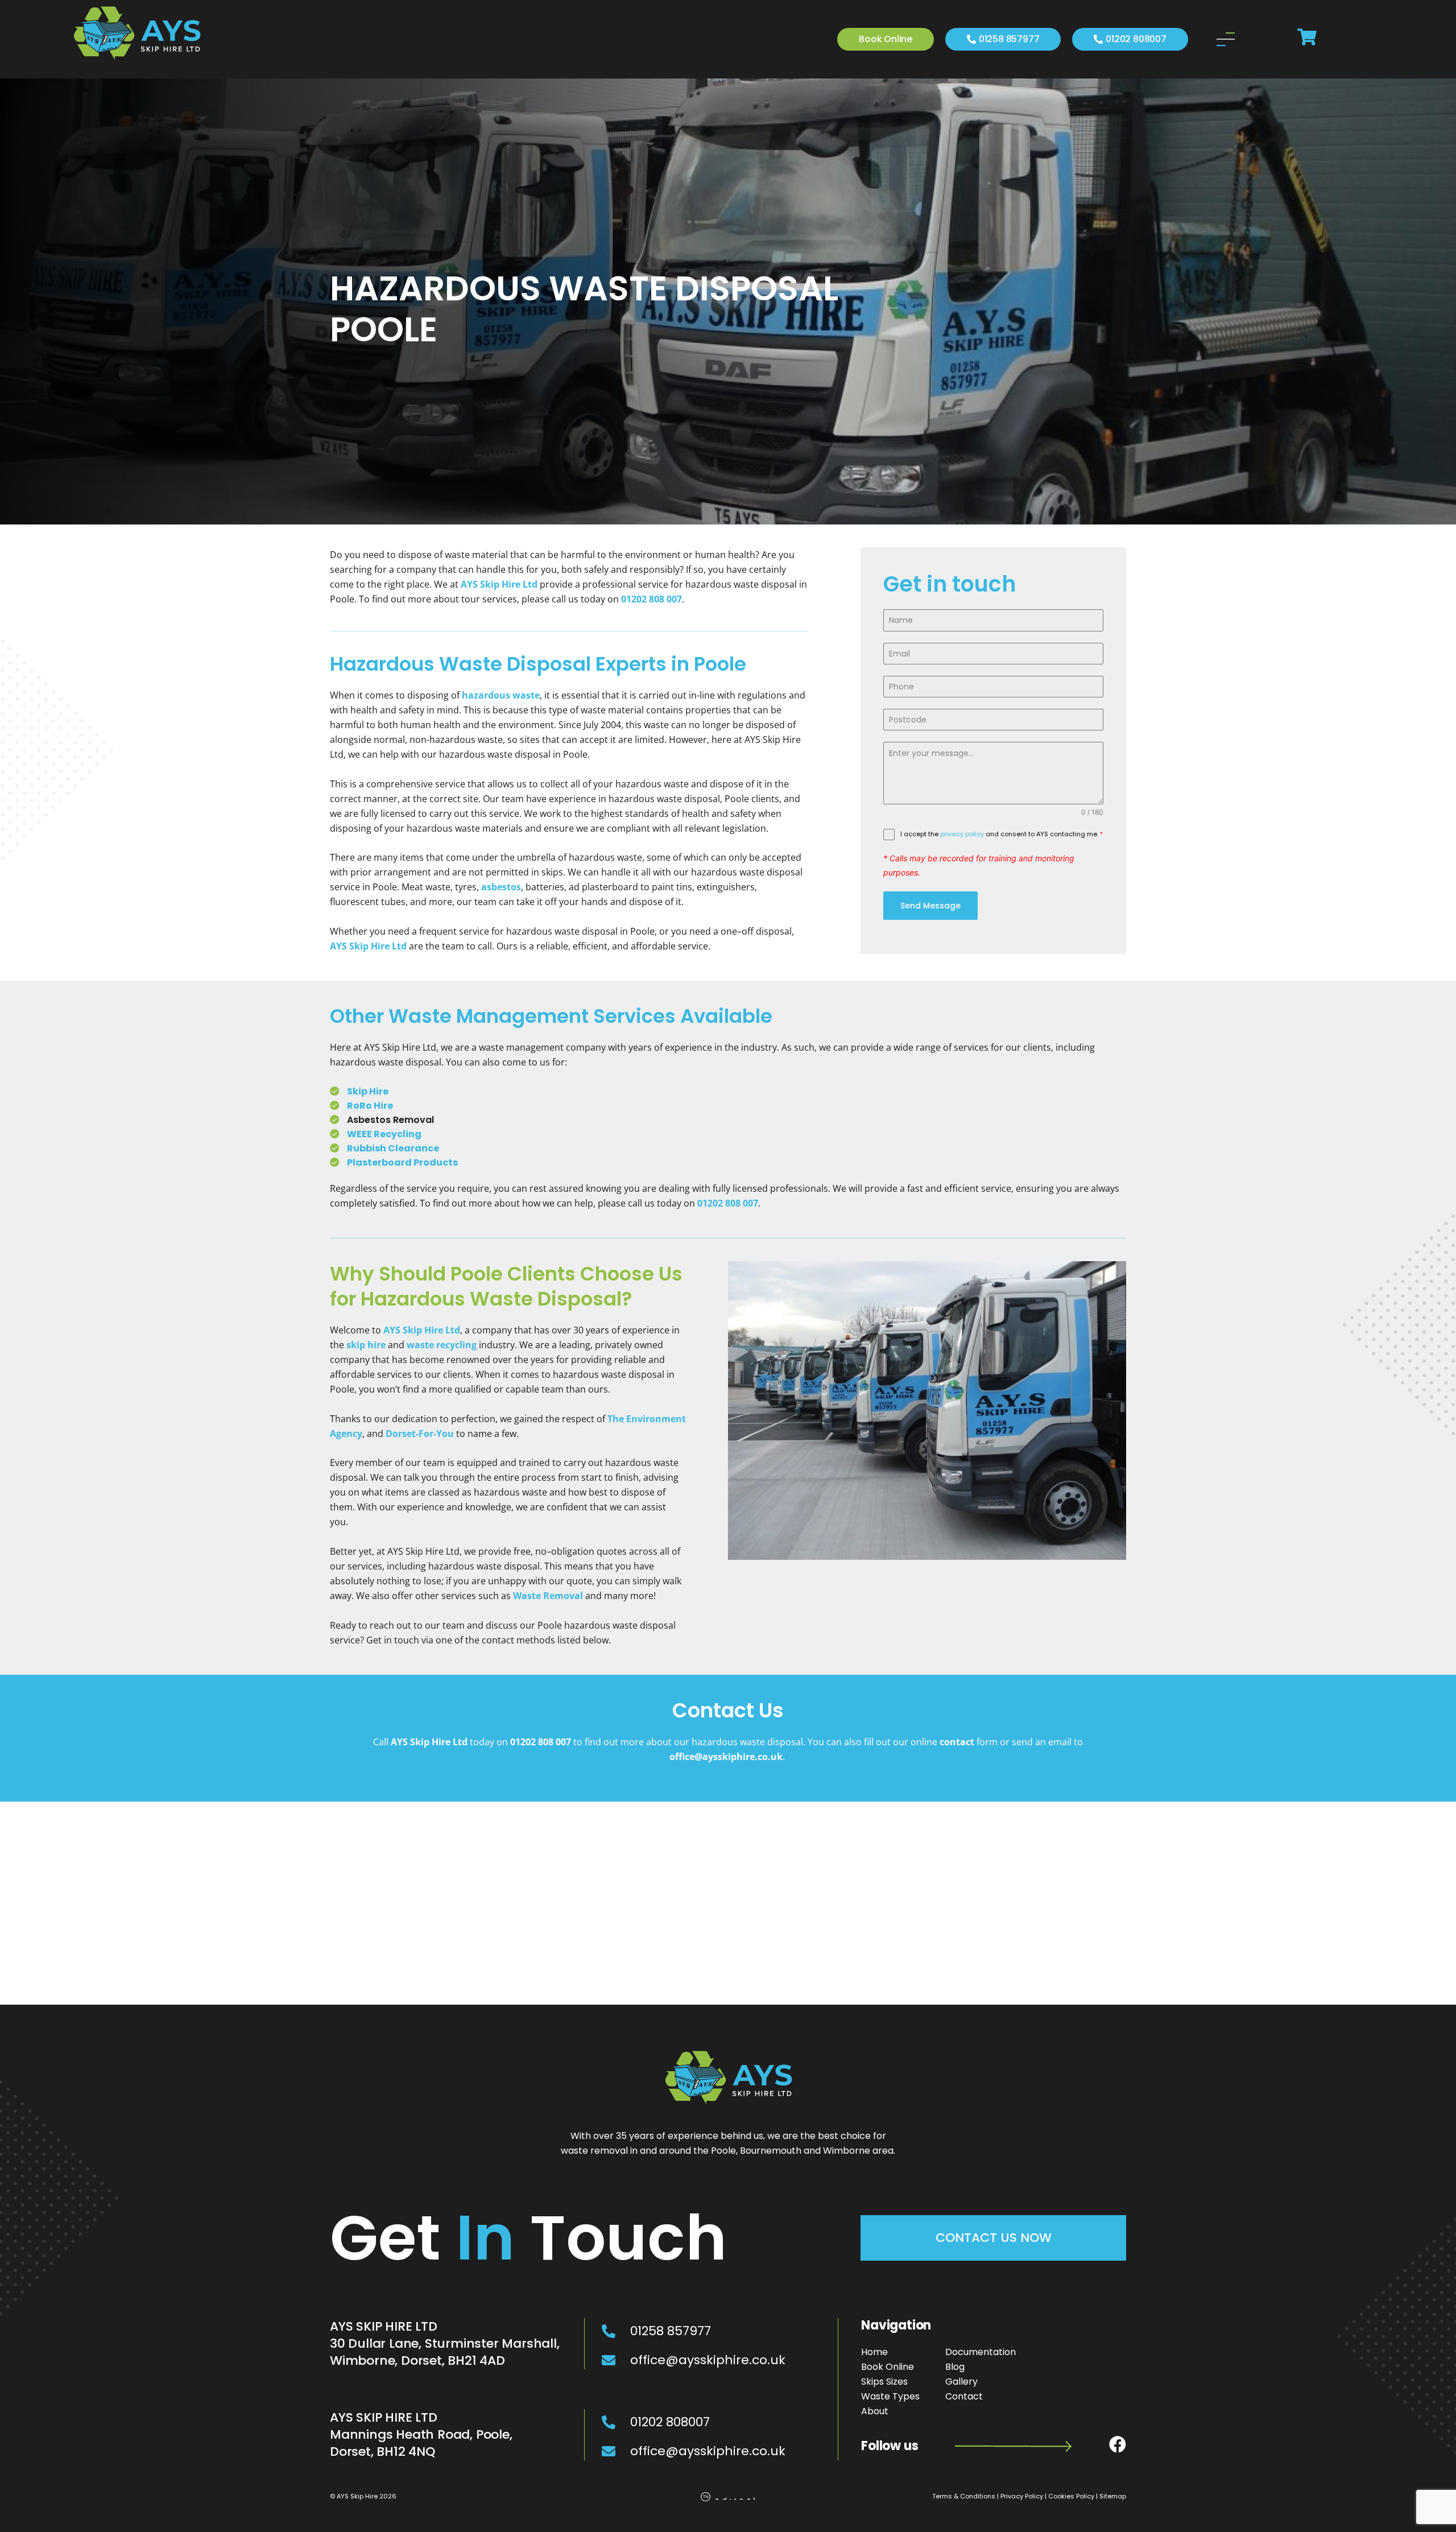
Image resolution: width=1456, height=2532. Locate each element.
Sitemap (1113, 2496)
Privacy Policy (1022, 2496)
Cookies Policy (1071, 2496)
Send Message (930, 906)
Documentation (981, 2352)
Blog (955, 2367)
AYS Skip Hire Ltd (368, 946)
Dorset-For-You (420, 1434)
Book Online (888, 2367)
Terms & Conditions (964, 2496)
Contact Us (728, 1710)
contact (957, 1742)
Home (874, 2352)
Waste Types (890, 2396)
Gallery (961, 2382)
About (875, 2411)
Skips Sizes (884, 2382)
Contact (964, 2396)
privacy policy (962, 834)
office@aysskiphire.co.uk (726, 1757)
